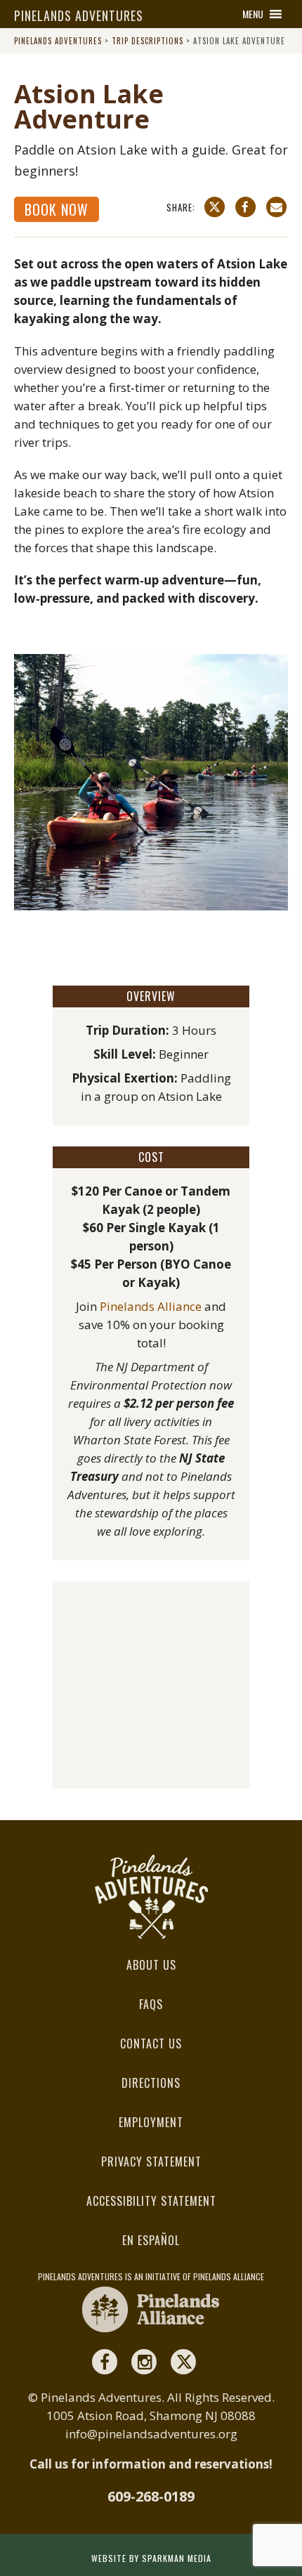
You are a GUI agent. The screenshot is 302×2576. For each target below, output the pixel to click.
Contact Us (151, 2044)
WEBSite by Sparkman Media (151, 2558)
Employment (151, 2122)
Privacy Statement (151, 2162)
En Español (151, 2240)
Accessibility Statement (151, 2201)
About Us (151, 1965)
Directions (151, 2083)
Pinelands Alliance (151, 1306)
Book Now (57, 209)
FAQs (151, 2004)
